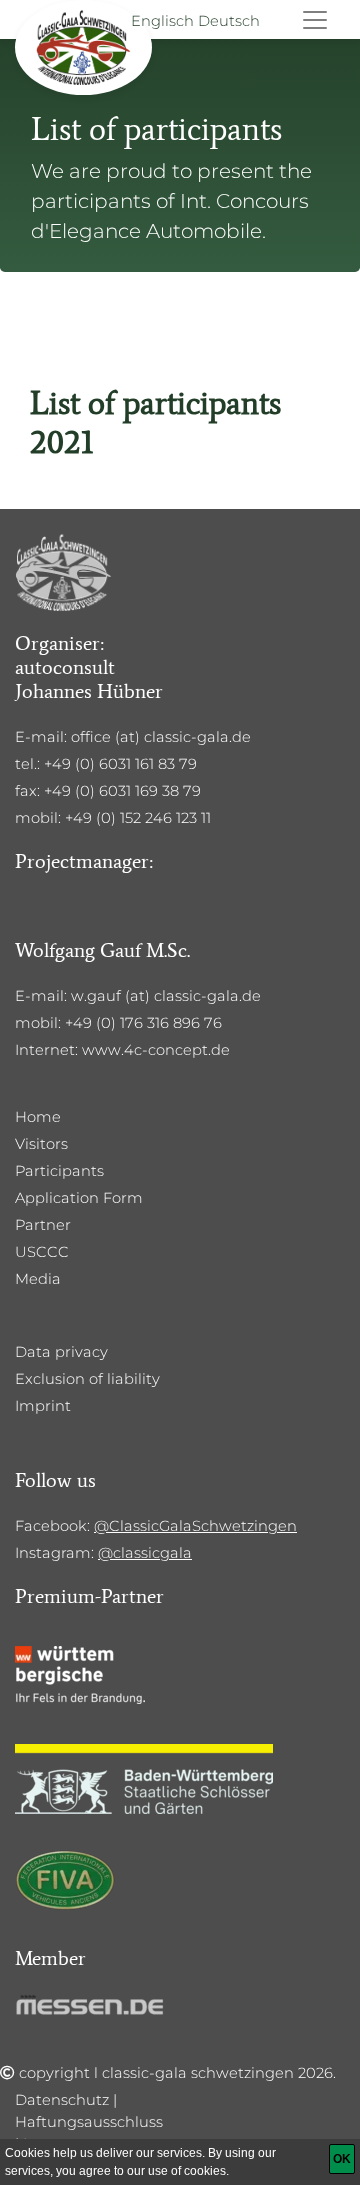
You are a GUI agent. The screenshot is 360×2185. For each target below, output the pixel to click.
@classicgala (145, 1553)
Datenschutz (62, 2100)
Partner (43, 1225)
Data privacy (61, 1352)
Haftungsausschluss (89, 2122)
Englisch (162, 21)
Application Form (79, 1198)
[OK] (342, 2159)
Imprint (43, 1406)
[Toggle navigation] (315, 20)
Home (38, 1117)
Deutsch (229, 21)
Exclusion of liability (87, 1379)
